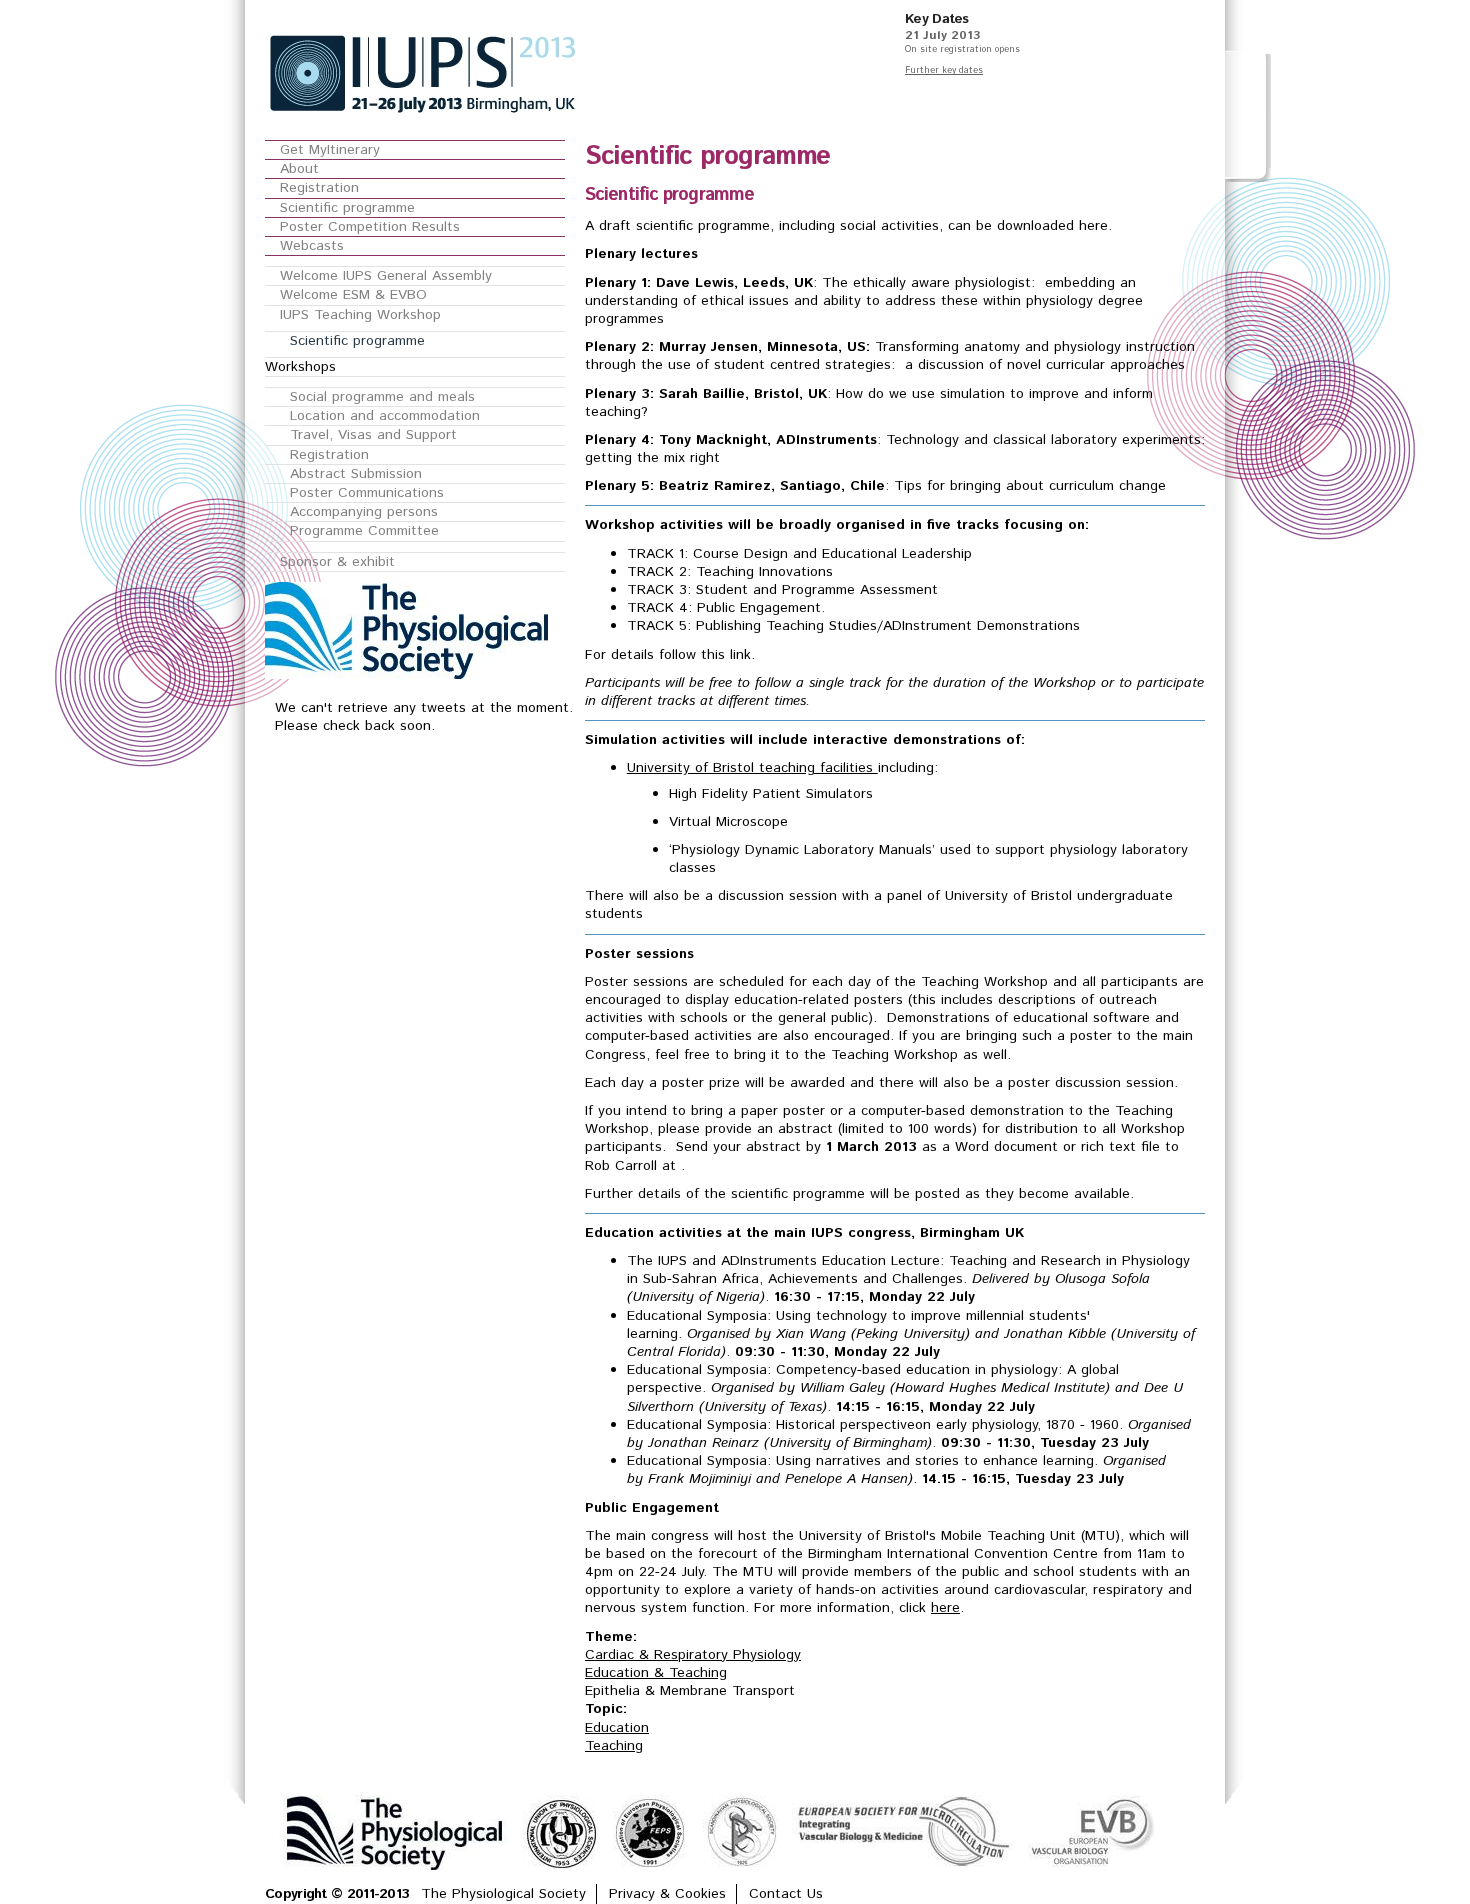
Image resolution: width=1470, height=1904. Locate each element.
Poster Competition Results (370, 227)
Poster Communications (367, 493)
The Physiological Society (503, 1894)
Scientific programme (347, 208)
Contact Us (786, 1894)
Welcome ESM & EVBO (353, 295)
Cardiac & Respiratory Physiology (693, 1655)
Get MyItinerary (330, 150)
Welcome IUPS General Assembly (386, 276)
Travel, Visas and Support (373, 435)
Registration (319, 188)
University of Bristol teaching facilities (752, 768)
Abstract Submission (356, 474)
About (299, 169)
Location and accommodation (385, 416)
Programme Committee (364, 531)
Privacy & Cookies (667, 1894)
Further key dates (944, 70)
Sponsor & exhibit (337, 562)
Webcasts (312, 246)
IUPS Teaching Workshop (360, 315)
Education (617, 1728)
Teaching (614, 1746)
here (945, 1608)
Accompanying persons (364, 512)
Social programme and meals (382, 397)
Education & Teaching (656, 1673)
